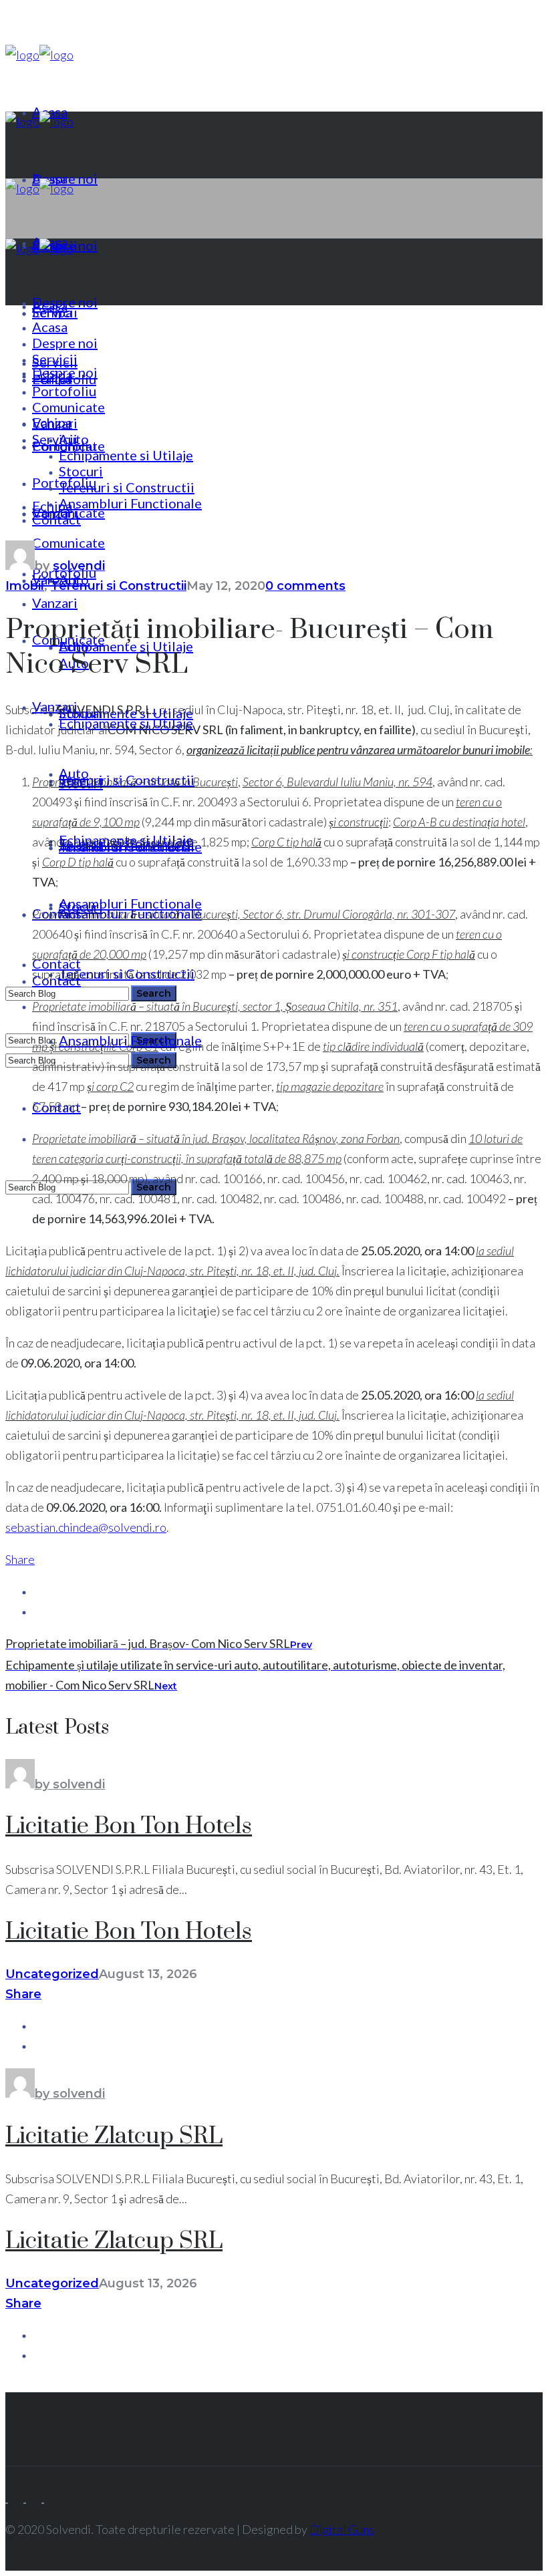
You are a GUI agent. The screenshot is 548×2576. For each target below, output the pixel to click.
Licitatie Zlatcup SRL (114, 2136)
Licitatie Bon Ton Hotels (129, 1826)
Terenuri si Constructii (119, 586)
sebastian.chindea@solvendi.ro (86, 1527)
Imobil (25, 586)
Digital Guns (342, 2529)
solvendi (79, 566)
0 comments (305, 586)
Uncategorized (52, 1974)
